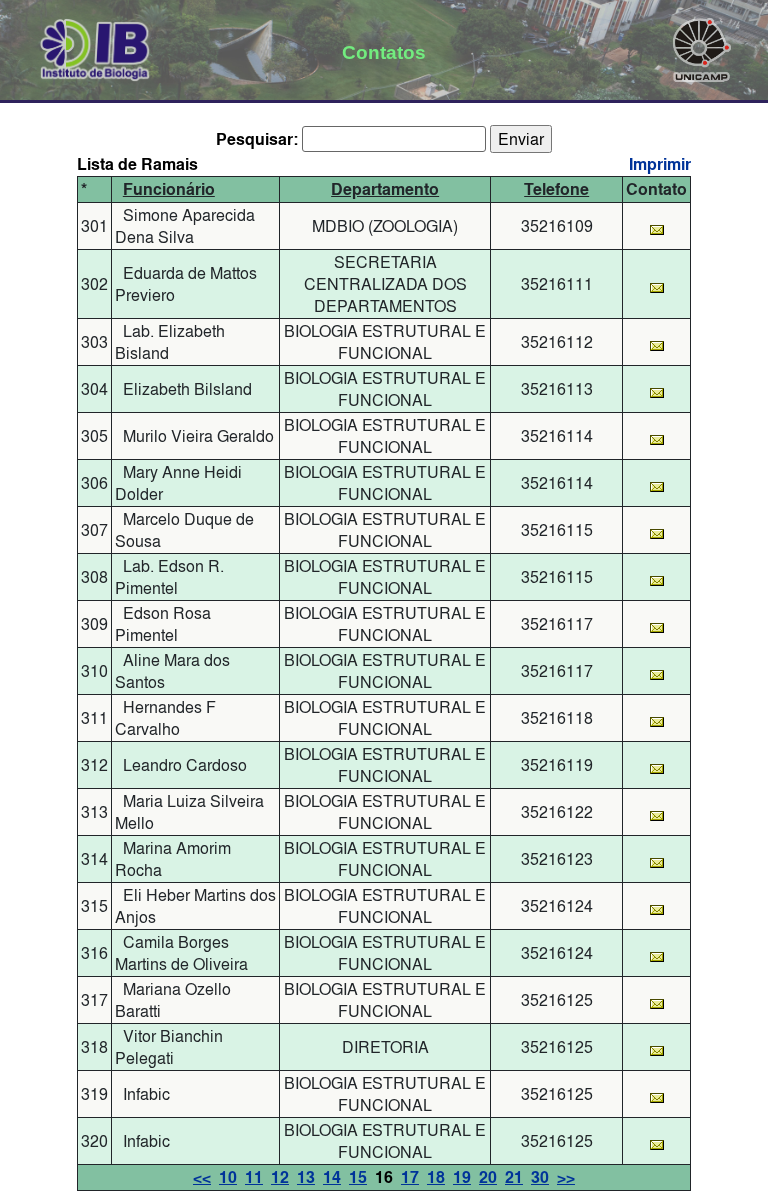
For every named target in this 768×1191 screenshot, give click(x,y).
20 (488, 1177)
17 (410, 1177)
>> (566, 1177)
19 (462, 1177)
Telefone (556, 189)
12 (280, 1177)
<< (202, 1177)
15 (358, 1177)
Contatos (384, 52)
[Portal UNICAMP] (702, 46)
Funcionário (169, 189)
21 (514, 1177)
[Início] (95, 46)
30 (540, 1177)
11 (254, 1177)
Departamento (385, 189)
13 (306, 1177)
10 (228, 1177)
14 (332, 1177)
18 (436, 1177)
